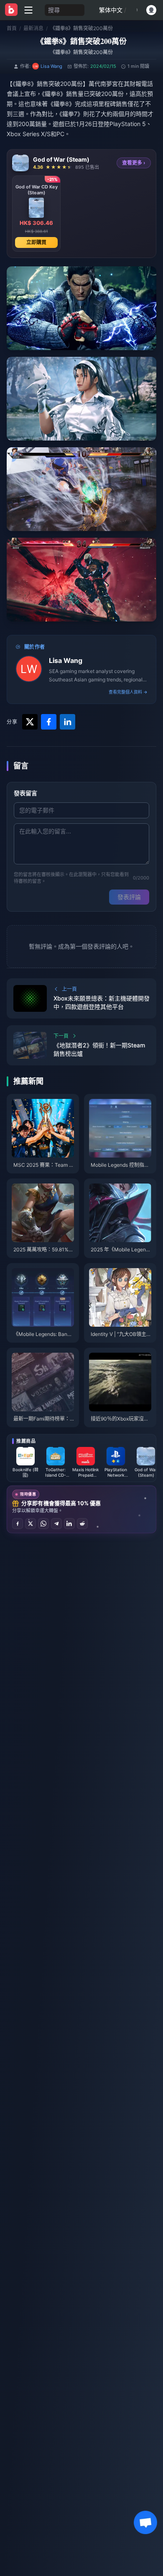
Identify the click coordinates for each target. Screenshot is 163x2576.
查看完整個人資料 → (128, 692)
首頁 (12, 28)
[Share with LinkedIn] (67, 722)
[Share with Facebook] (49, 722)
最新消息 (33, 28)
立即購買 (36, 242)
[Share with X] (30, 722)
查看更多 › (134, 163)
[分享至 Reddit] (82, 1524)
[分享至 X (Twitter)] (31, 1524)
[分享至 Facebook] (18, 1524)
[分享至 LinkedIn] (69, 1524)
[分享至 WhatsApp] (43, 1524)
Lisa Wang (66, 660)
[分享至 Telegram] (56, 1524)
